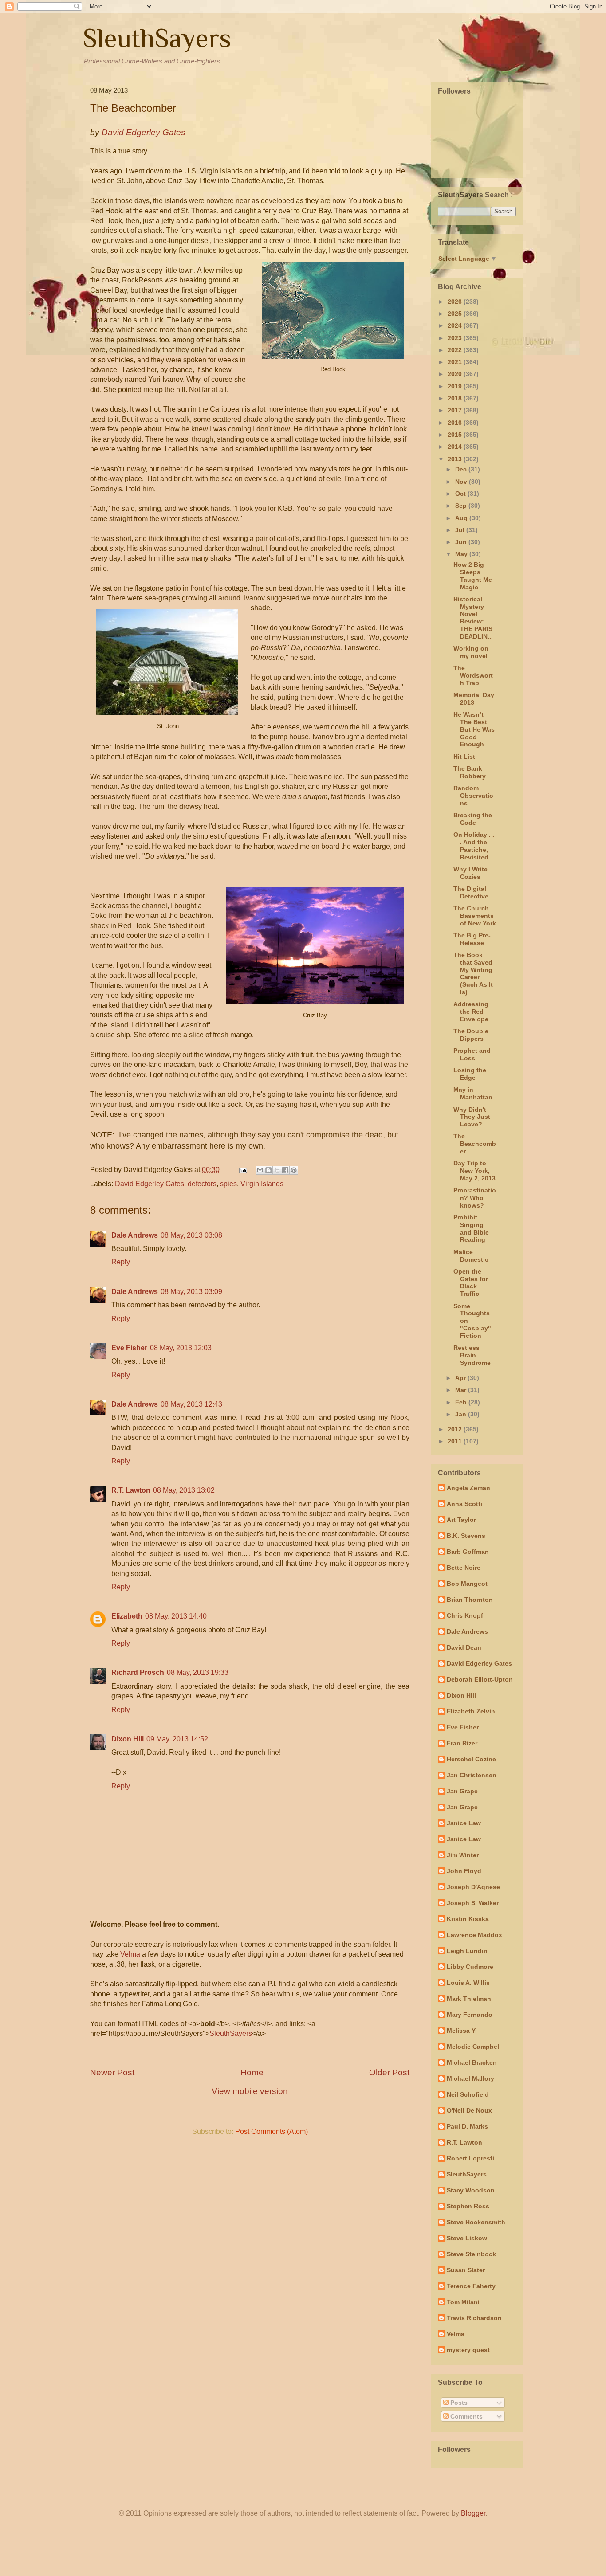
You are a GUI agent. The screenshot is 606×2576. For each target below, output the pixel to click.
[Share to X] (277, 1170)
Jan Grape (462, 1791)
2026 (456, 302)
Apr (461, 1378)
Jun (462, 542)
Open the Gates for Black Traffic (471, 1282)
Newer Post (112, 2072)
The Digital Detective (471, 892)
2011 (456, 1441)
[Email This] (260, 1170)
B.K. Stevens (466, 1536)
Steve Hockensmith (476, 2222)
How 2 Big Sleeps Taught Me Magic (473, 576)
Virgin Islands (262, 1184)
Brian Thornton (470, 1600)
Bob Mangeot (467, 1584)
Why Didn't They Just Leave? (472, 1117)
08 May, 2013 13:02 (184, 1490)
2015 (456, 435)
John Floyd (464, 1871)
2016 (456, 423)
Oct (461, 494)
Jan (462, 1414)
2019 (456, 386)
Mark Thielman (469, 1999)
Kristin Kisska (468, 1919)
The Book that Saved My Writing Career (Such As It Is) (473, 973)
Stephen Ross (468, 2206)
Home (252, 2072)
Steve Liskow (467, 2238)
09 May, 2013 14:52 (177, 1739)
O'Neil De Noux (469, 2110)
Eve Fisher (129, 1348)
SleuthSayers (157, 38)
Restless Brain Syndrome (472, 1355)
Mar (462, 1390)
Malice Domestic (471, 1256)
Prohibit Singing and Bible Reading (471, 1228)
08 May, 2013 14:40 (176, 1616)
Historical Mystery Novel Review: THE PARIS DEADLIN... (473, 618)
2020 (456, 374)
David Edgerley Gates (150, 1184)
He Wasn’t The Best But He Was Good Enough (474, 729)
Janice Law (464, 1823)
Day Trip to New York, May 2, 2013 (474, 1171)
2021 (456, 362)
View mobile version (250, 2091)
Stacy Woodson (471, 2190)
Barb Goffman (468, 1552)
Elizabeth (127, 1616)
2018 (456, 398)
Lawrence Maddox (474, 1935)
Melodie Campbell (474, 2047)
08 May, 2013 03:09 (191, 1292)
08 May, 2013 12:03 (181, 1348)
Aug (462, 518)
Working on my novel (471, 652)
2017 (456, 410)
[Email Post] (242, 1170)
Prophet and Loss (472, 1054)
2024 (456, 325)
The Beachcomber (475, 1144)
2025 (456, 314)
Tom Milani (463, 2302)
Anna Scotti (464, 1504)
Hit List (464, 757)
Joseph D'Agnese (473, 1887)
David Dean (464, 1647)
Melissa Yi (462, 2031)
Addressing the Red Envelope (471, 1012)
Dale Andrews (135, 1235)
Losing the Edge (470, 1074)
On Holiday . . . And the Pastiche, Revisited (474, 846)
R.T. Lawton (131, 1490)
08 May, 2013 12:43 (191, 1404)
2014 (456, 447)
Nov (462, 482)
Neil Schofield (468, 2094)
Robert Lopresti (470, 2158)
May (462, 554)
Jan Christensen (472, 1775)
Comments (466, 2416)
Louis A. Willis (468, 1983)
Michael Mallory (470, 2078)
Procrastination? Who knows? (475, 1198)
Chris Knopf (465, 1615)
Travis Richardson (474, 2318)
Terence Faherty (471, 2286)
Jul (461, 530)
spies (228, 1184)
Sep (462, 506)
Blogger (473, 2513)
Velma (130, 1954)
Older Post (389, 2072)
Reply (121, 1262)
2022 (456, 350)
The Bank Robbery (470, 772)
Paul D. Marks (467, 2126)
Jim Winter (463, 1855)
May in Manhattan (473, 1093)
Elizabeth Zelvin (471, 1711)
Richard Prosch (138, 1672)
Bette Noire (464, 1568)
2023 (456, 338)
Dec (462, 469)
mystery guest (468, 2350)
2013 (456, 459)
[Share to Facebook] (285, 1170)
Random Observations (473, 796)
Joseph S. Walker (473, 1903)
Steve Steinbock (471, 2254)
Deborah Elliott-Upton (480, 1679)
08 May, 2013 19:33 (198, 1672)
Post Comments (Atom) (272, 2131)
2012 (456, 1429)
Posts (458, 2403)
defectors (202, 1184)
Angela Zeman (468, 1488)
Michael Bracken (472, 2062)
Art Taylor (461, 1520)
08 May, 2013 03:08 (191, 1235)
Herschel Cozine (471, 1759)
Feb (462, 1402)
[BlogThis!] (268, 1170)
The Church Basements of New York (475, 916)
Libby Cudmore (470, 1967)
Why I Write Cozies (470, 873)
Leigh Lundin (467, 1951)
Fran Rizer (462, 1743)
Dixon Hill (128, 1739)
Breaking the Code (473, 819)
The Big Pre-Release (472, 939)
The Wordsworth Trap (473, 675)
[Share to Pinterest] (294, 1170)
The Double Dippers (471, 1035)
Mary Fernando (470, 2015)
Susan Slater (466, 2270)
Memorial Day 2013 (474, 699)
